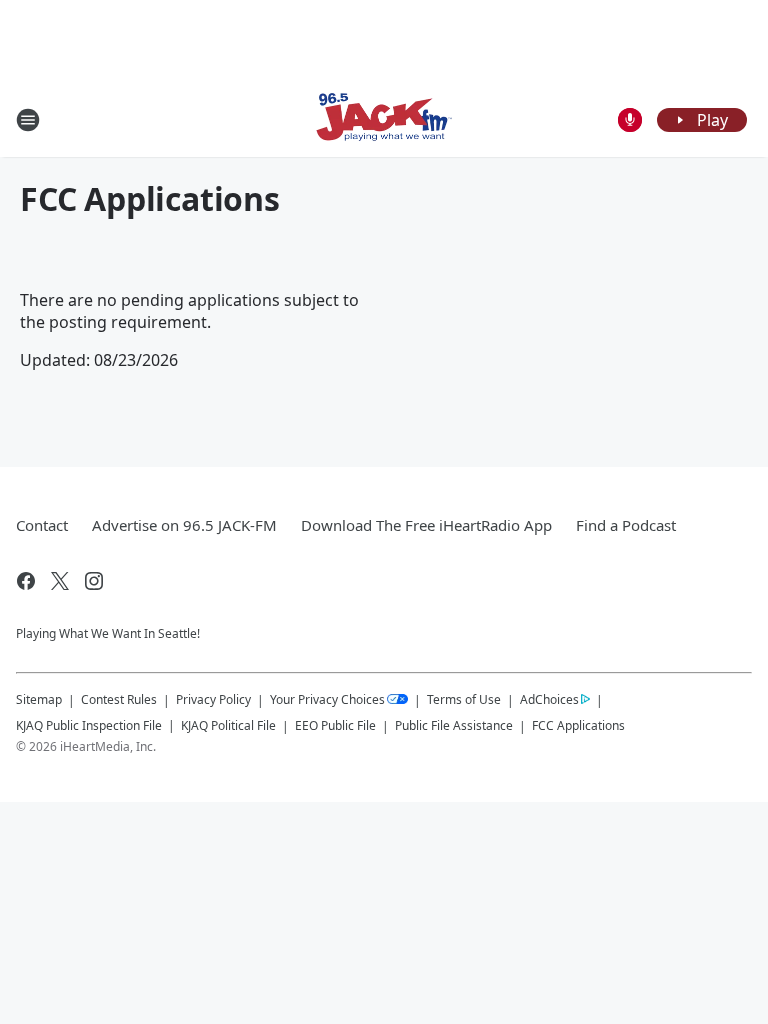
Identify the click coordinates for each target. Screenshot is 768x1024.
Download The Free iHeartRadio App (426, 525)
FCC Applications (578, 725)
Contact (42, 525)
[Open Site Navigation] (28, 120)
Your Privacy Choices (327, 699)
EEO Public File (335, 725)
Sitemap (39, 699)
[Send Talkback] (630, 120)
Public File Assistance (454, 725)
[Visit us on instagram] (94, 581)
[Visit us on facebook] (26, 581)
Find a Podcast (626, 525)
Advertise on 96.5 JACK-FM (184, 525)
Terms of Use (464, 699)
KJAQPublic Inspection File (89, 725)
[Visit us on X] (60, 581)
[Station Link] (384, 119)
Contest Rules (119, 699)
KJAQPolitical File (228, 725)
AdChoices (549, 699)
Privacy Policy (213, 699)
